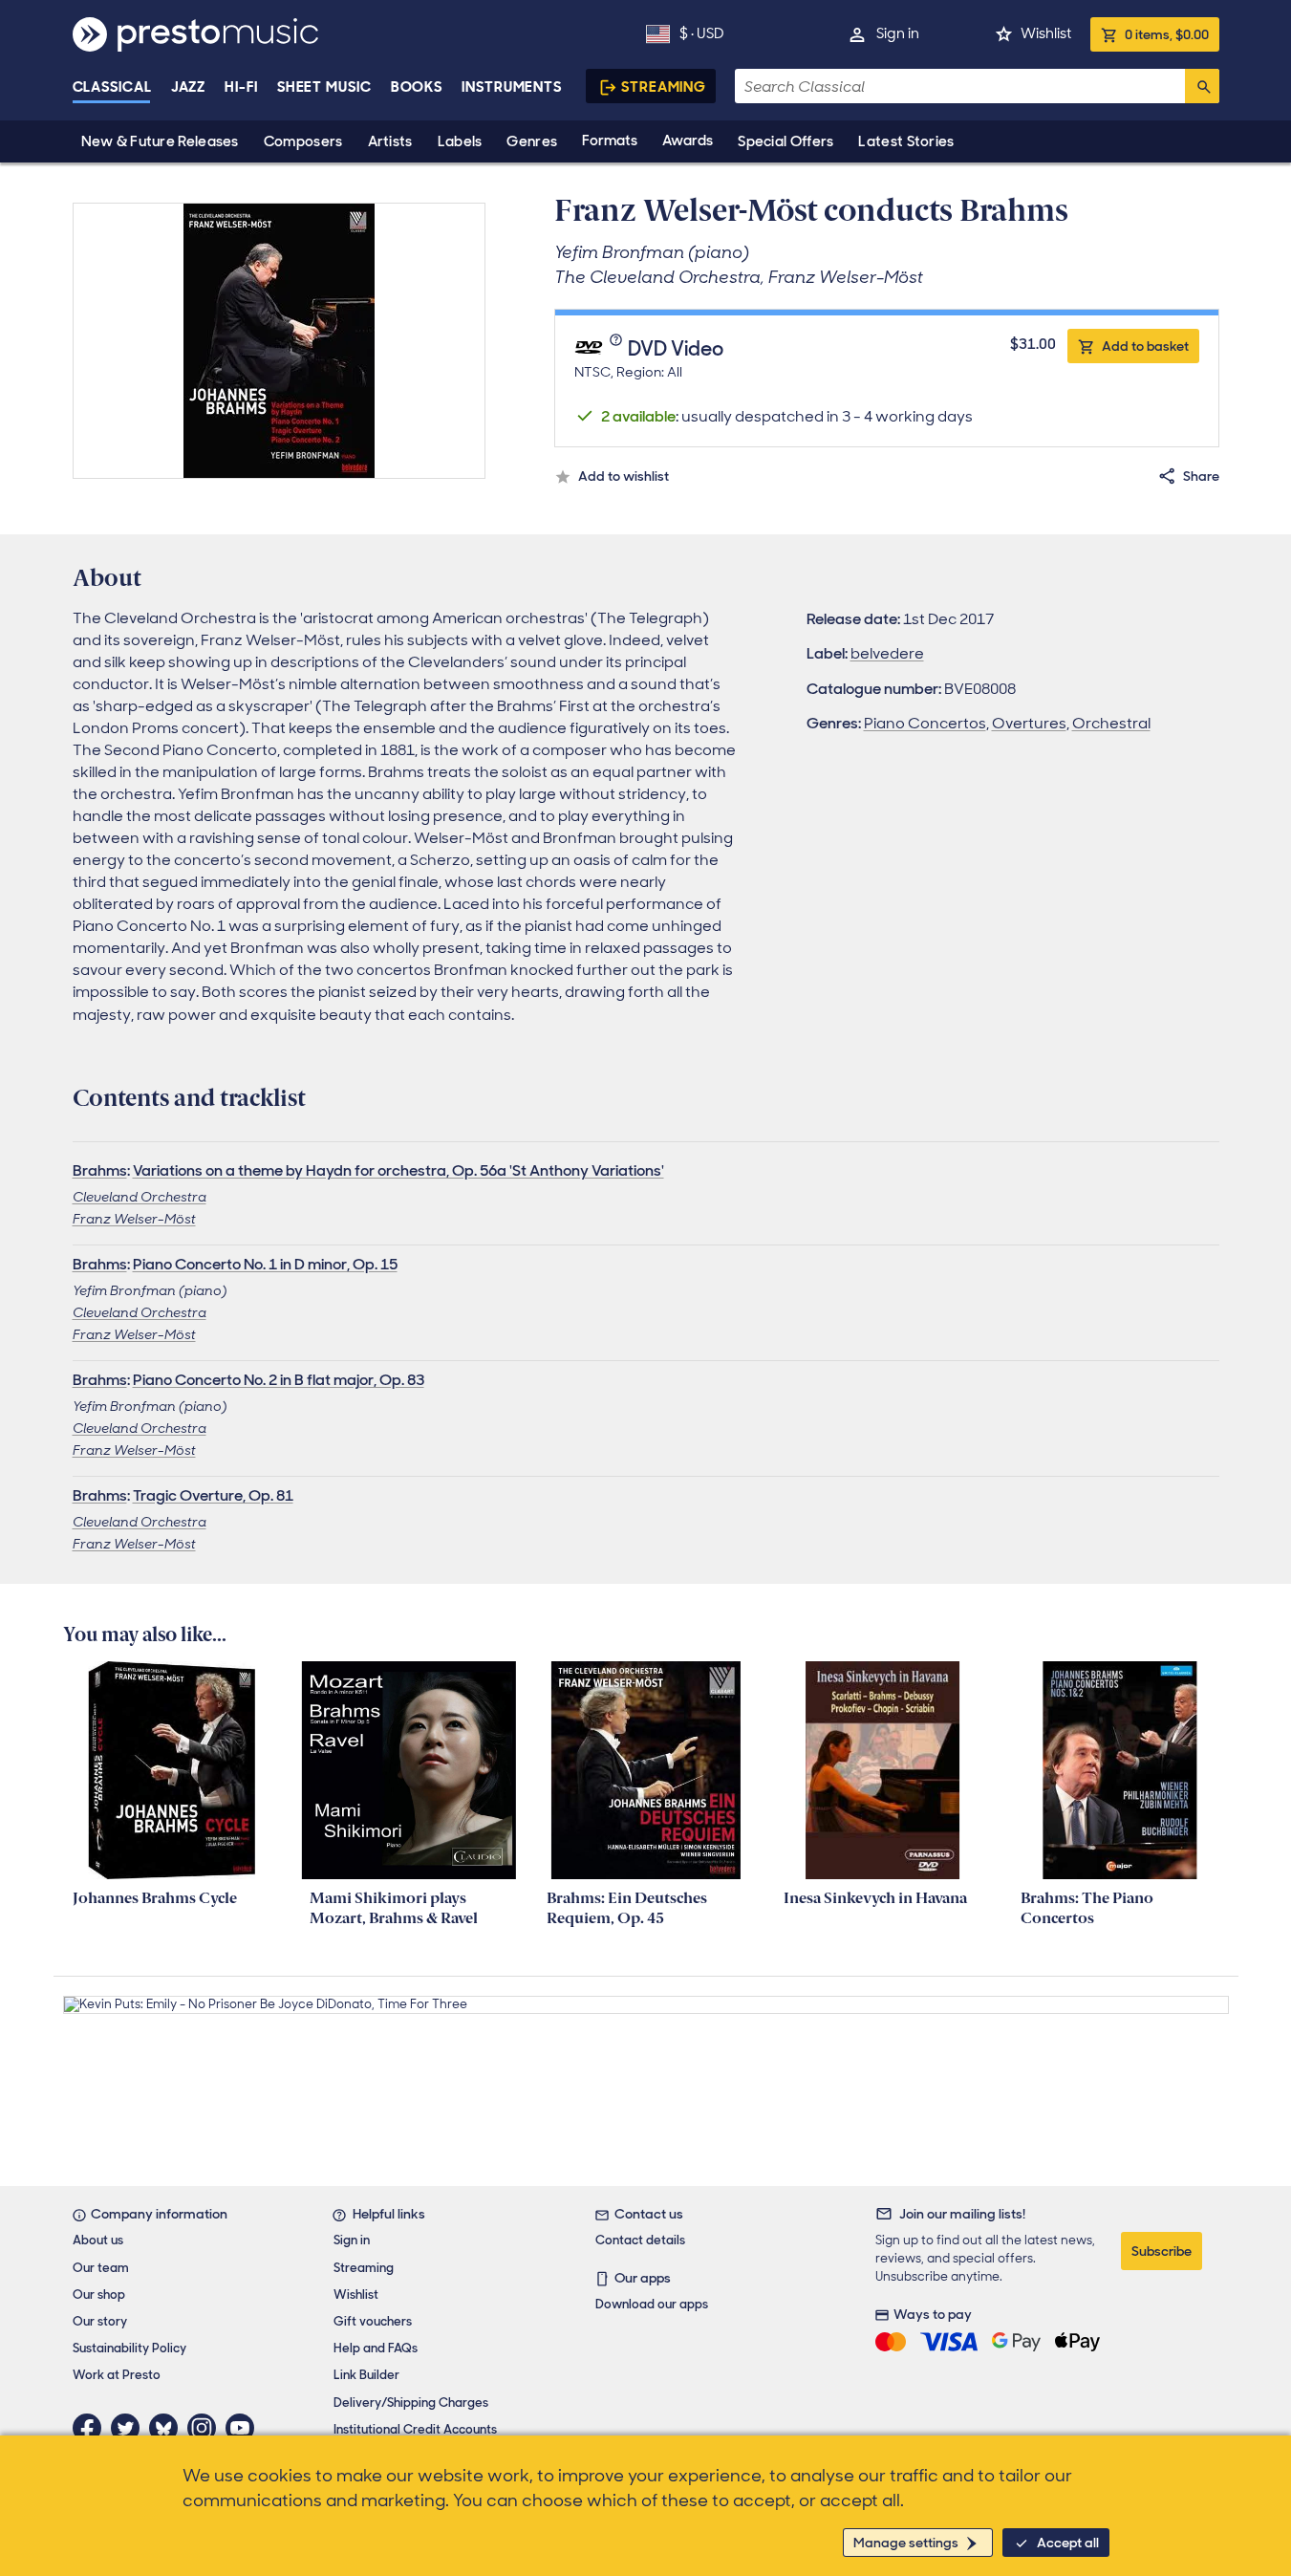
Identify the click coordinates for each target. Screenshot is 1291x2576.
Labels (460, 141)
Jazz (189, 87)
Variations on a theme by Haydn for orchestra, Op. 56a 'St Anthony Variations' (398, 1170)
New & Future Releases (160, 141)
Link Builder (366, 2375)
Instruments (512, 87)
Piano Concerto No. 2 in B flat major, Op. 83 (279, 1380)
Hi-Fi (241, 87)
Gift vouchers (373, 2321)
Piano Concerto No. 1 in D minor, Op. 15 (265, 1264)
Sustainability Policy (129, 2348)
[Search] (1202, 86)
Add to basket (1145, 346)
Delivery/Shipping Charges (411, 2403)
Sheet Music (324, 87)
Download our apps (652, 2304)
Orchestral (1111, 723)
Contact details (640, 2240)
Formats (610, 141)
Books (417, 87)
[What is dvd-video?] (618, 350)
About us (98, 2240)
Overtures (1029, 723)
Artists (390, 141)
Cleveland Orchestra (140, 1197)
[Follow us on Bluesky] (168, 2428)
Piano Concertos (925, 723)
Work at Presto (117, 2375)
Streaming (664, 87)
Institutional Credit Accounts (415, 2429)
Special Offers (785, 141)
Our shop (99, 2295)
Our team (101, 2268)
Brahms (100, 1170)
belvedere (887, 653)
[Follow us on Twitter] (130, 2428)
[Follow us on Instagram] (206, 2428)
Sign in (898, 33)
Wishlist (1046, 33)
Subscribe (1162, 2251)
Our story (100, 2321)
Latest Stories (906, 141)
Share (1201, 476)
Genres (532, 141)
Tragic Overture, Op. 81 (213, 1495)
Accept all (1068, 2543)
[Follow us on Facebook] (92, 2428)
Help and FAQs (376, 2348)
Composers (303, 141)
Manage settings (906, 2543)
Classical (112, 87)
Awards (688, 141)
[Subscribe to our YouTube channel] (245, 2428)
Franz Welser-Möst (134, 1219)
